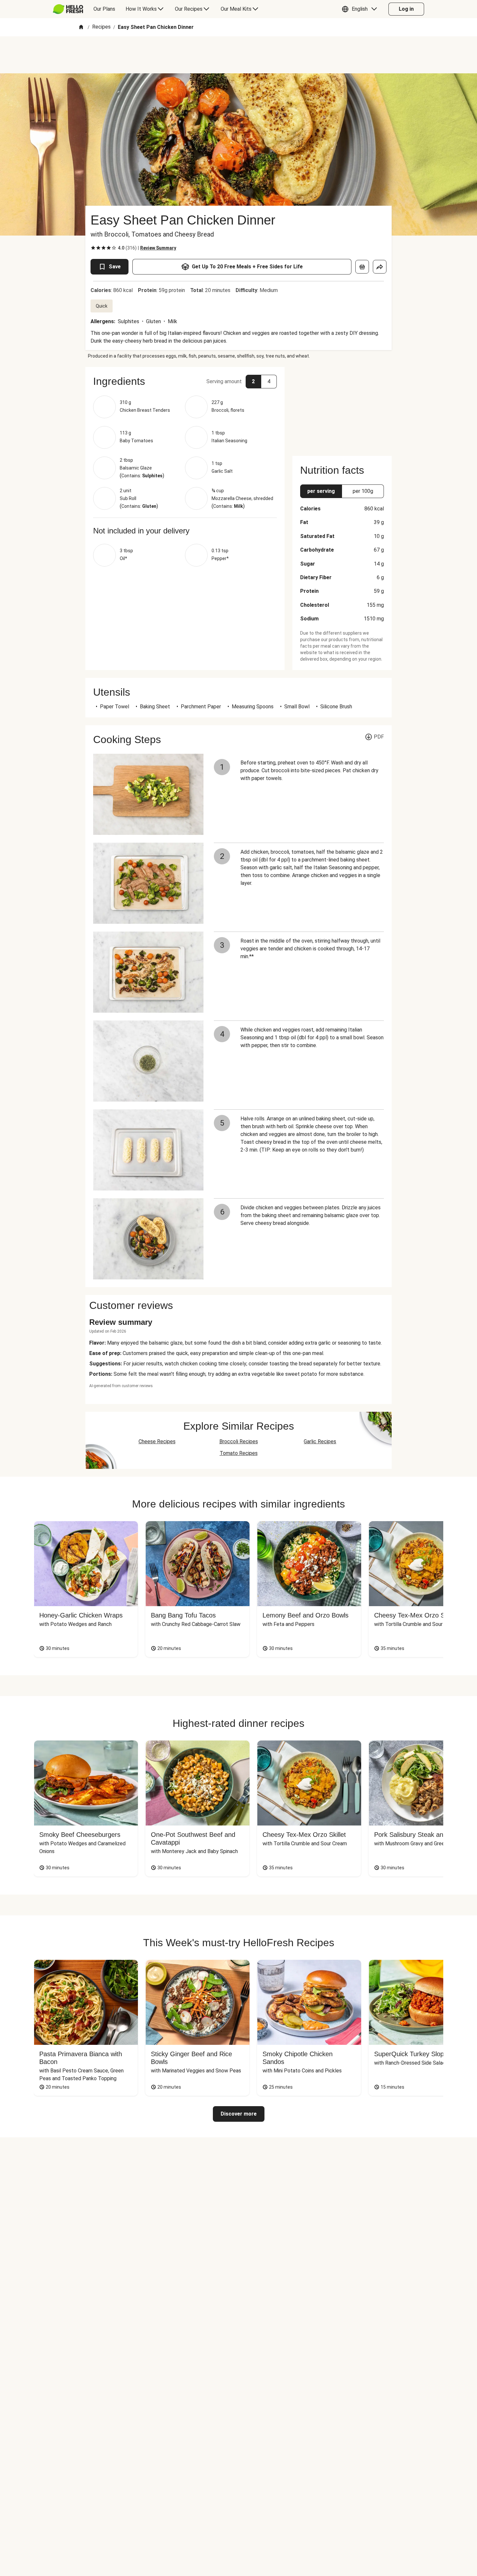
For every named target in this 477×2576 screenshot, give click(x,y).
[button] (361, 9)
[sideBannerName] (342, 408)
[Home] (81, 27)
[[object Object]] (362, 267)
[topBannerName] (238, 55)
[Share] (380, 267)
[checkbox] (93, 248)
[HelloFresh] (68, 9)
